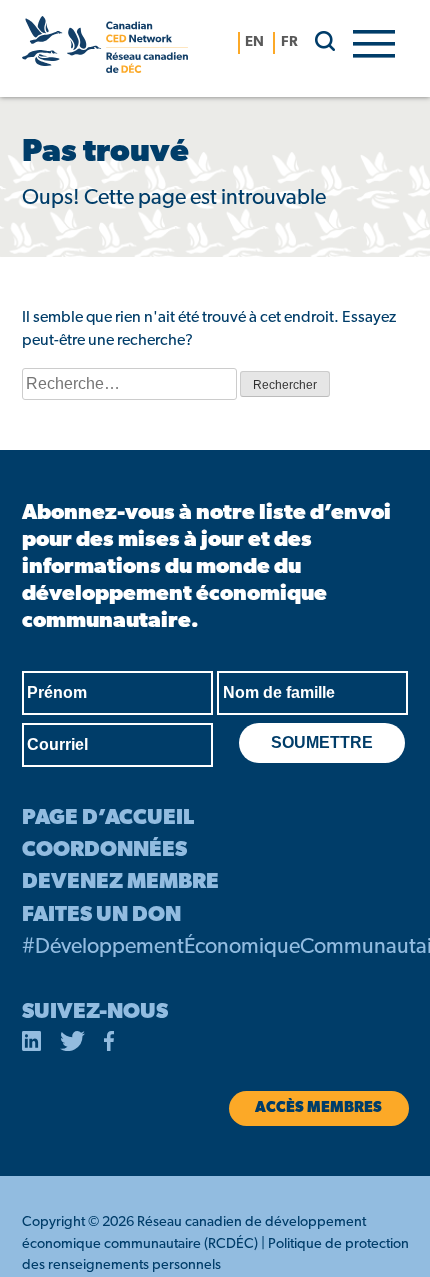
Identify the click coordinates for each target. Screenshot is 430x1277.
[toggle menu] (374, 42)
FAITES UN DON (101, 915)
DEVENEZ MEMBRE (120, 882)
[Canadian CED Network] (105, 48)
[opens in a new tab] (32, 1045)
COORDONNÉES (104, 850)
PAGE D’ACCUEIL (108, 818)
